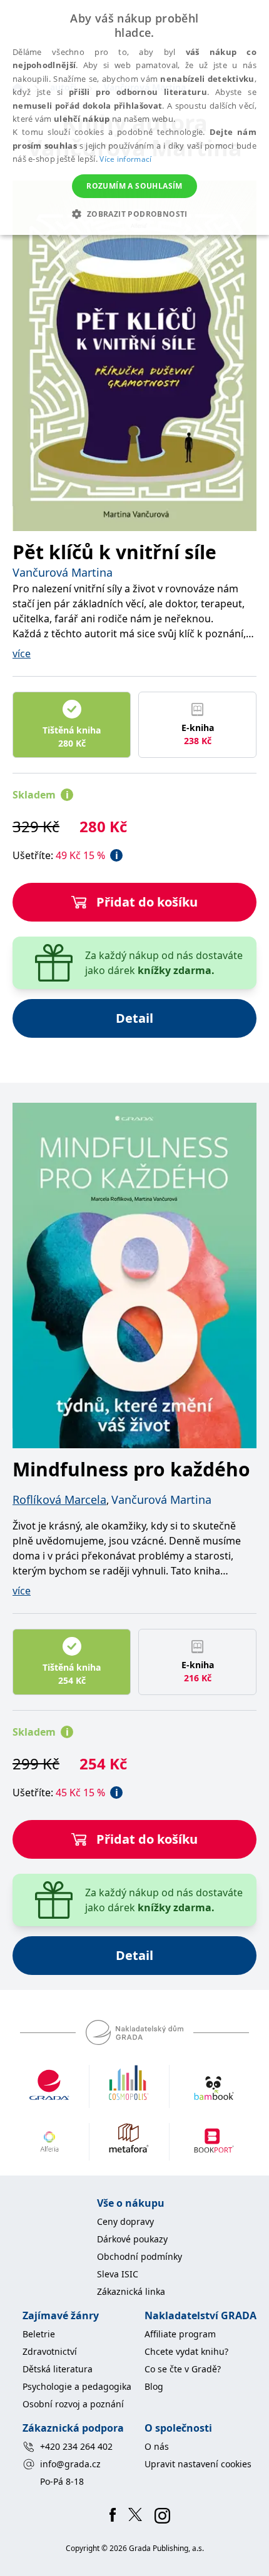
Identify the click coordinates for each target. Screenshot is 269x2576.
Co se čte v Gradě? (183, 2369)
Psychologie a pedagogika (77, 2386)
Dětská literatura (58, 2369)
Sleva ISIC (118, 2274)
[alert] (134, 117)
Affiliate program (180, 2334)
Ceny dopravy (125, 2221)
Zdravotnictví (50, 2351)
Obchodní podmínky (140, 2256)
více (22, 654)
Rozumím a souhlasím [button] (134, 186)
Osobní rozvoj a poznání (73, 2404)
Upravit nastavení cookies (198, 2464)
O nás (157, 2446)
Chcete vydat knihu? (186, 2351)
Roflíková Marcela (59, 1499)
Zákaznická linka (131, 2291)
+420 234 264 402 (76, 2446)
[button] (134, 214)
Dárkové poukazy (132, 2239)
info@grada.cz (70, 2464)
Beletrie (39, 2334)
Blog (154, 2386)
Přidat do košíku (147, 902)
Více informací (125, 159)
